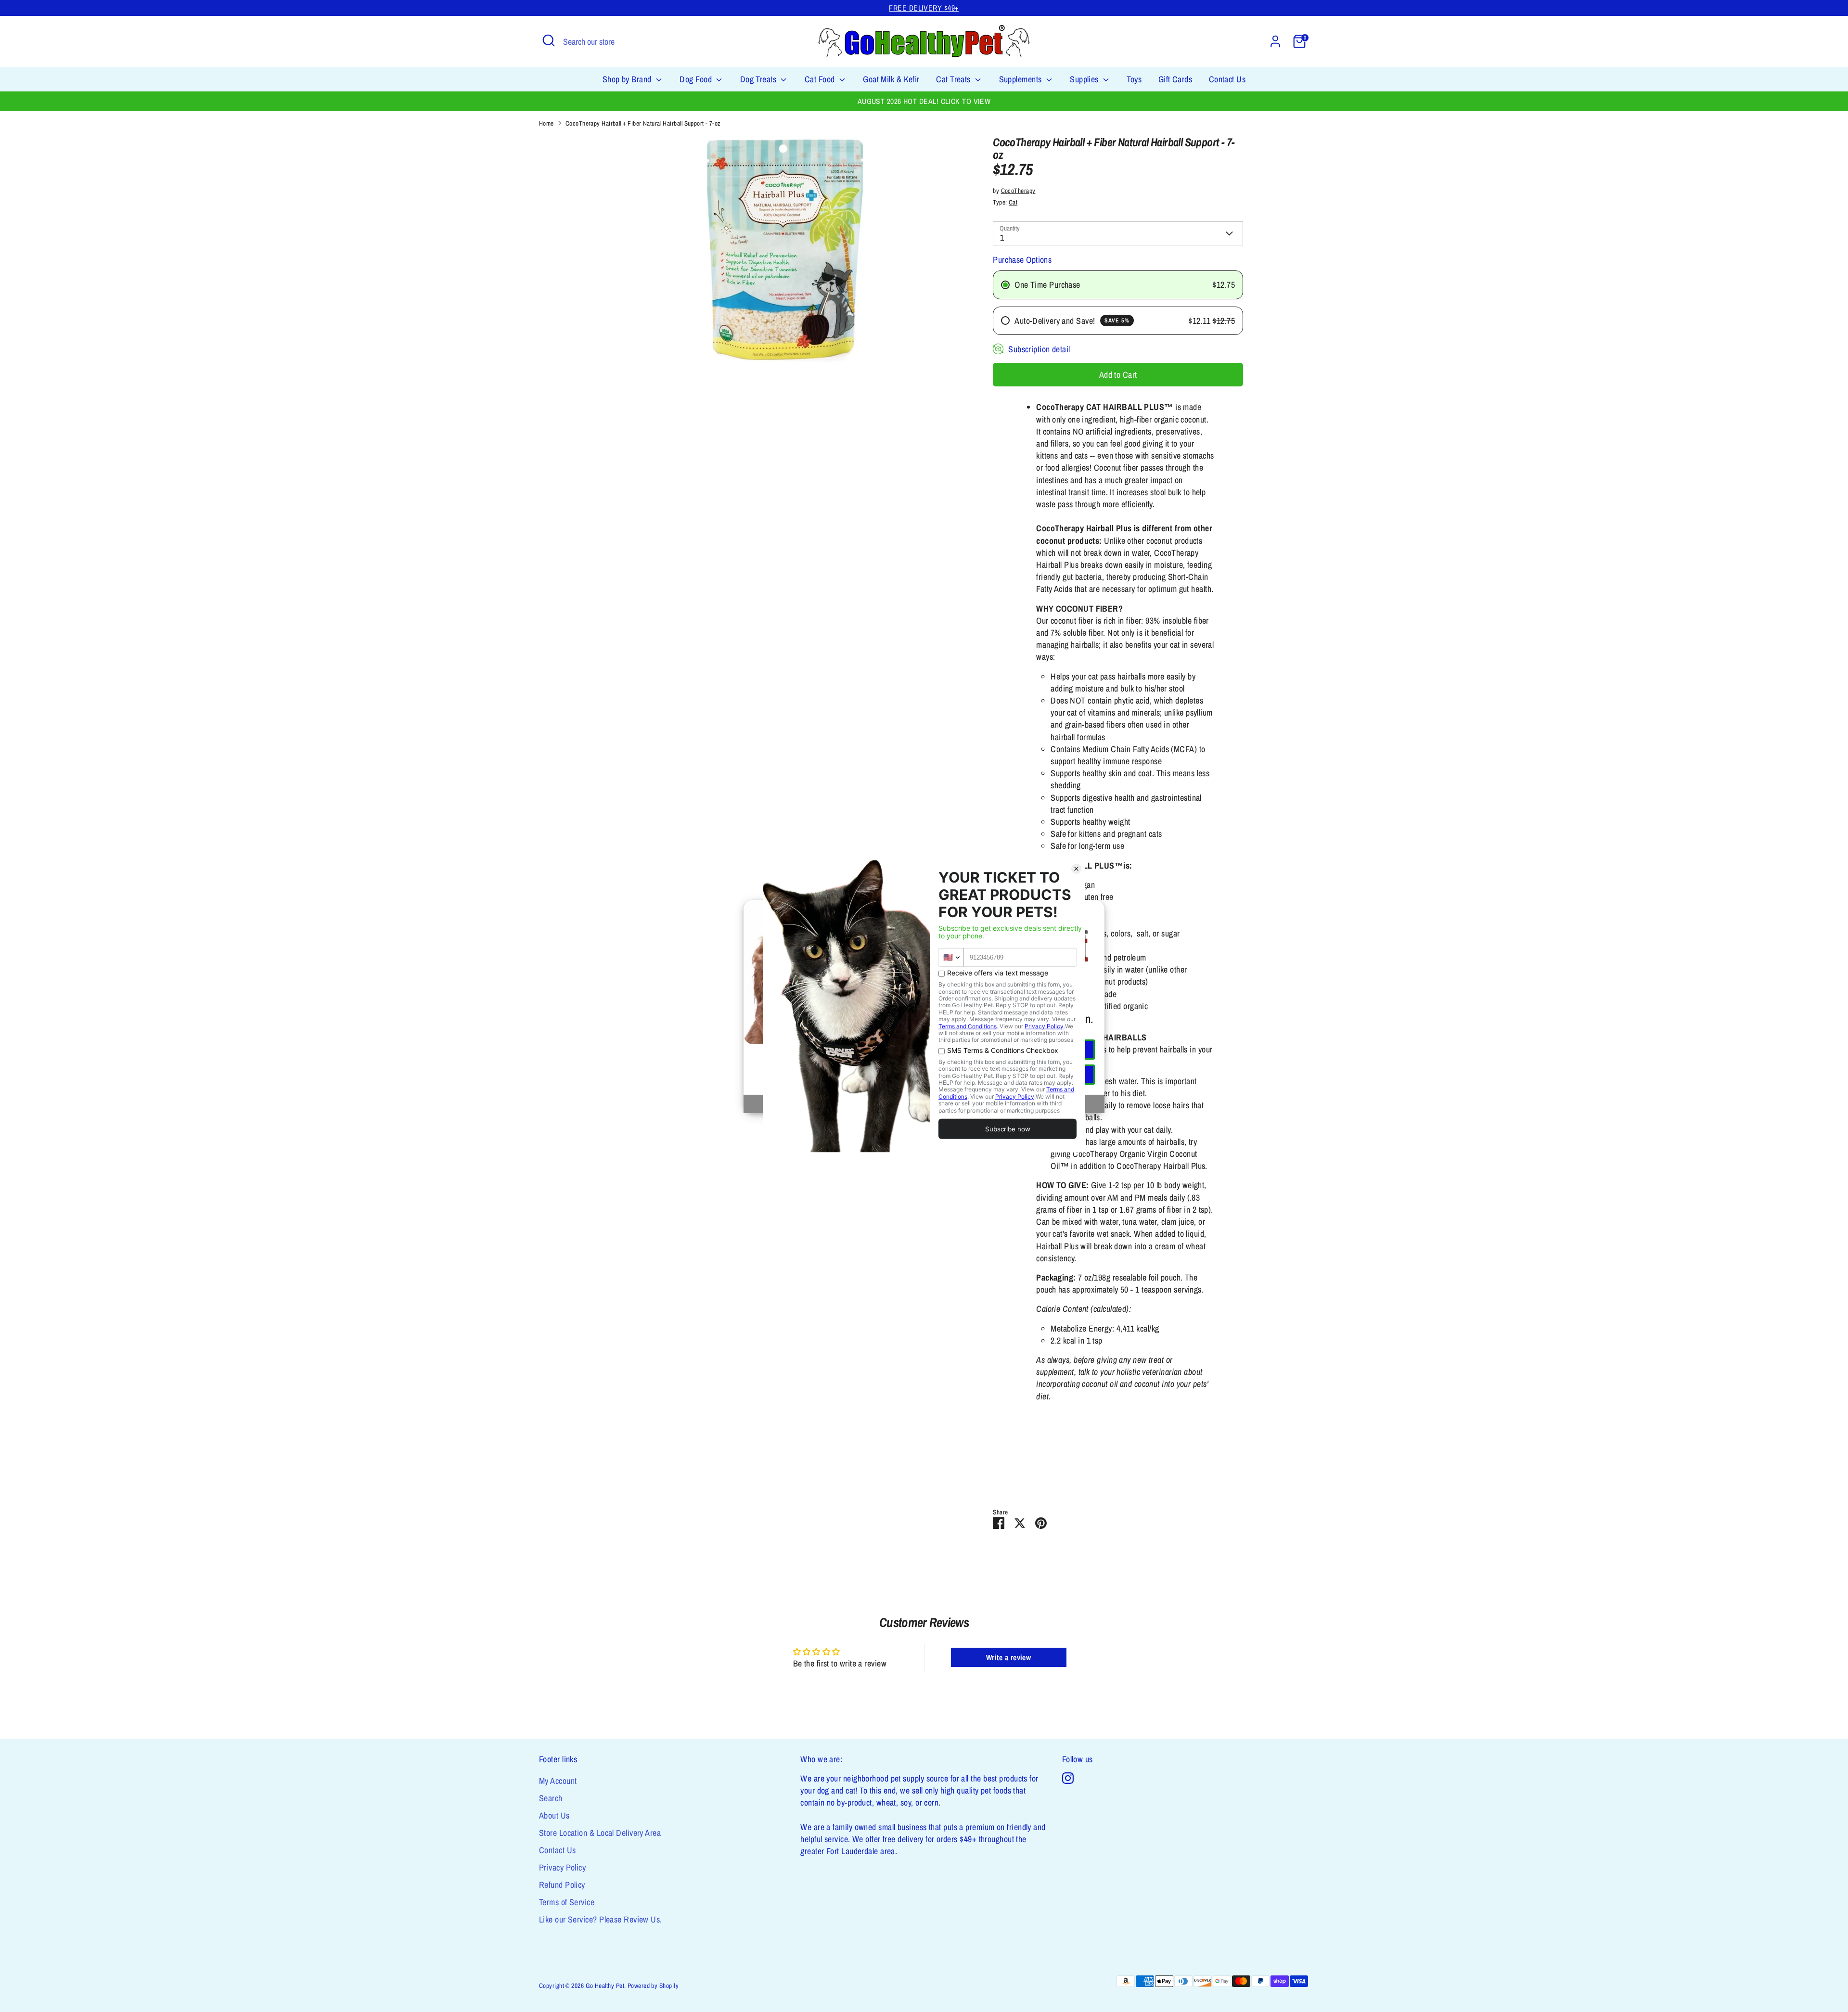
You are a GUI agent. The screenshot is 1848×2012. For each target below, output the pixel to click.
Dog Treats (759, 79)
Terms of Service (567, 1902)
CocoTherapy (1018, 191)
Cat (1013, 202)
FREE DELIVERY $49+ (924, 8)
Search (551, 1798)
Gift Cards (1175, 79)
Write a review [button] (1008, 1657)
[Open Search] (549, 40)
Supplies (1085, 79)
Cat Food (821, 79)
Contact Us (1227, 79)
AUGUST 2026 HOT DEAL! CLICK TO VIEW (924, 101)
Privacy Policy (562, 1867)
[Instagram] (1068, 1778)
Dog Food (697, 79)
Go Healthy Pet (605, 1986)
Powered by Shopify (653, 1986)
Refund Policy (562, 1885)
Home (546, 123)
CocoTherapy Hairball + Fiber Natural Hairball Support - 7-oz (643, 123)
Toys (1134, 79)
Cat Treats (954, 79)
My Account (558, 1781)
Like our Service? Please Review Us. (601, 1919)
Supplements (1021, 79)
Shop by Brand (628, 79)
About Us (554, 1815)
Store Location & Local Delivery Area (600, 1833)
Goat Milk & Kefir (891, 79)
